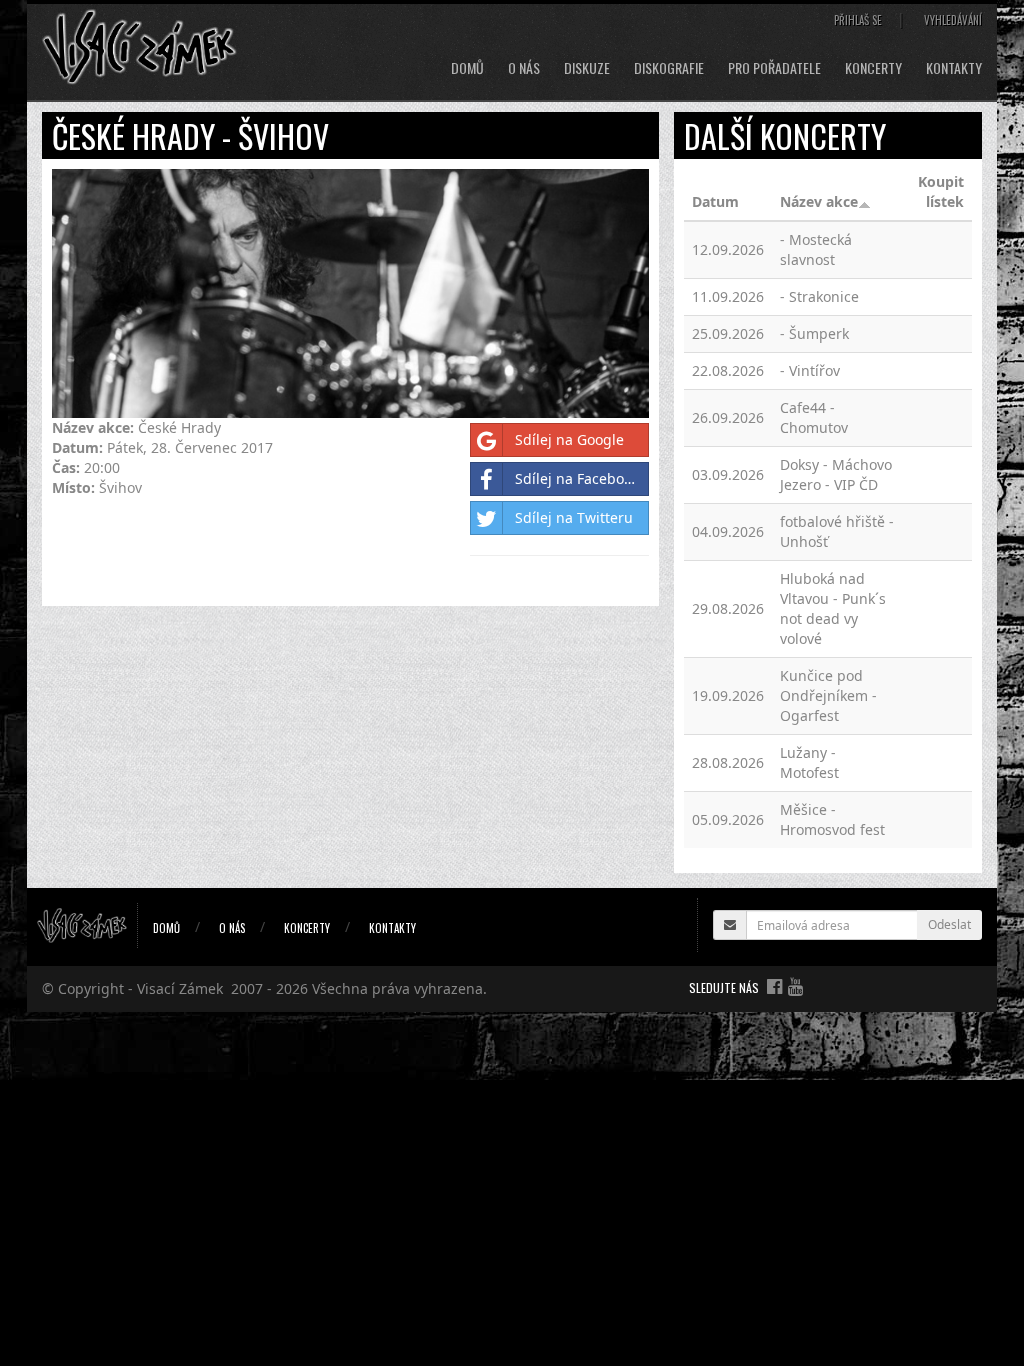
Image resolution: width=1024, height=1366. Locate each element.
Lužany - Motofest (809, 762)
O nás (524, 68)
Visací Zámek (180, 988)
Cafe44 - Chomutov (814, 417)
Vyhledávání (953, 20)
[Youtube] (795, 986)
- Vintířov (810, 370)
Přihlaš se (858, 20)
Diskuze (587, 68)
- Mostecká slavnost (816, 249)
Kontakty (954, 68)
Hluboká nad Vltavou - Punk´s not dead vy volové (833, 608)
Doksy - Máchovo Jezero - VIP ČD (836, 474)
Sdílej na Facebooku (581, 478)
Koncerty (873, 68)
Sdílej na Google (569, 439)
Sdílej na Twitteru (574, 517)
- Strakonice (819, 296)
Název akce (819, 201)
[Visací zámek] (139, 45)
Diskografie (669, 68)
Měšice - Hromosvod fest (832, 819)
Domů (467, 68)
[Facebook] (774, 986)
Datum (715, 201)
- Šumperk (814, 333)
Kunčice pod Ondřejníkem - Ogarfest (828, 695)
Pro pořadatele (774, 68)
